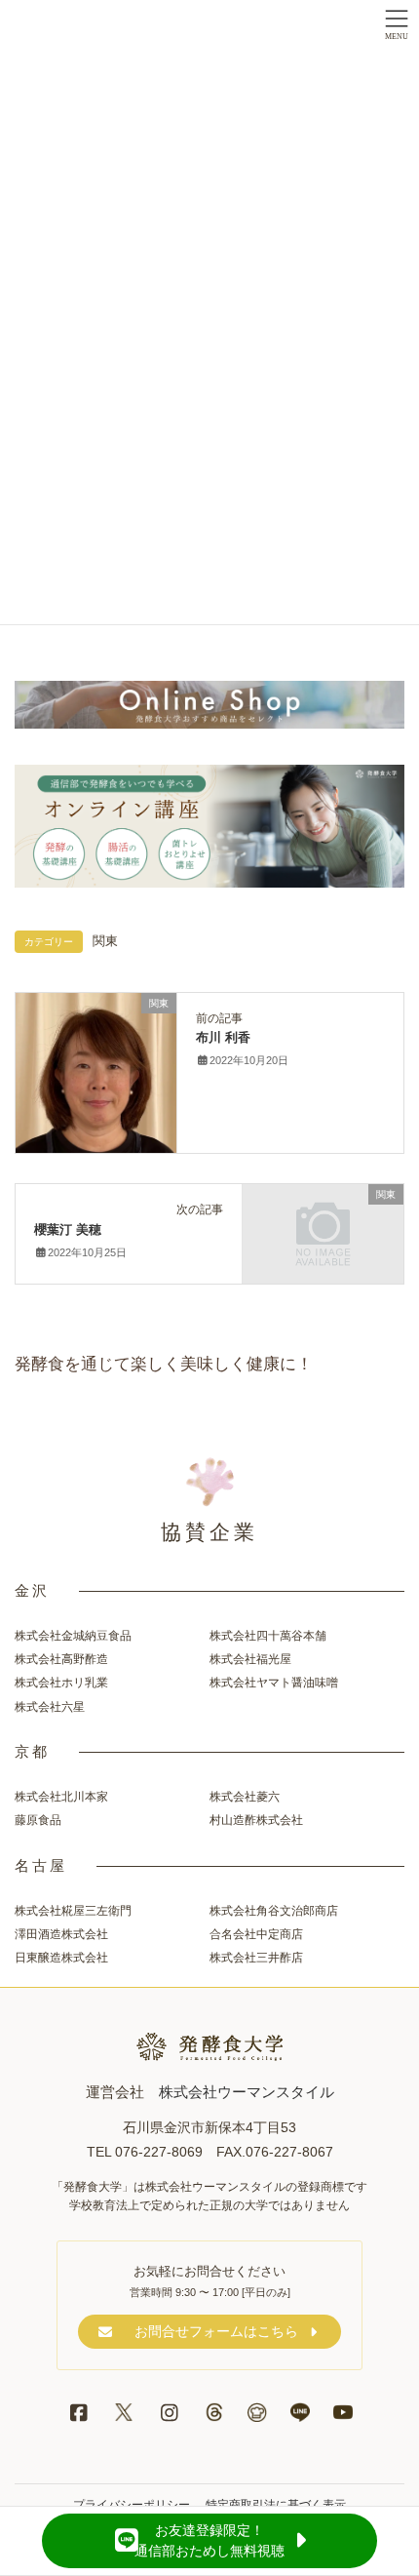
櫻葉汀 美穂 (68, 1229)
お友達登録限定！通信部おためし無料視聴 (209, 2540)
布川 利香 (223, 1037)
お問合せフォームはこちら (216, 2331)
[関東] (96, 1072)
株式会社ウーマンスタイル (247, 2092)
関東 (105, 941)
